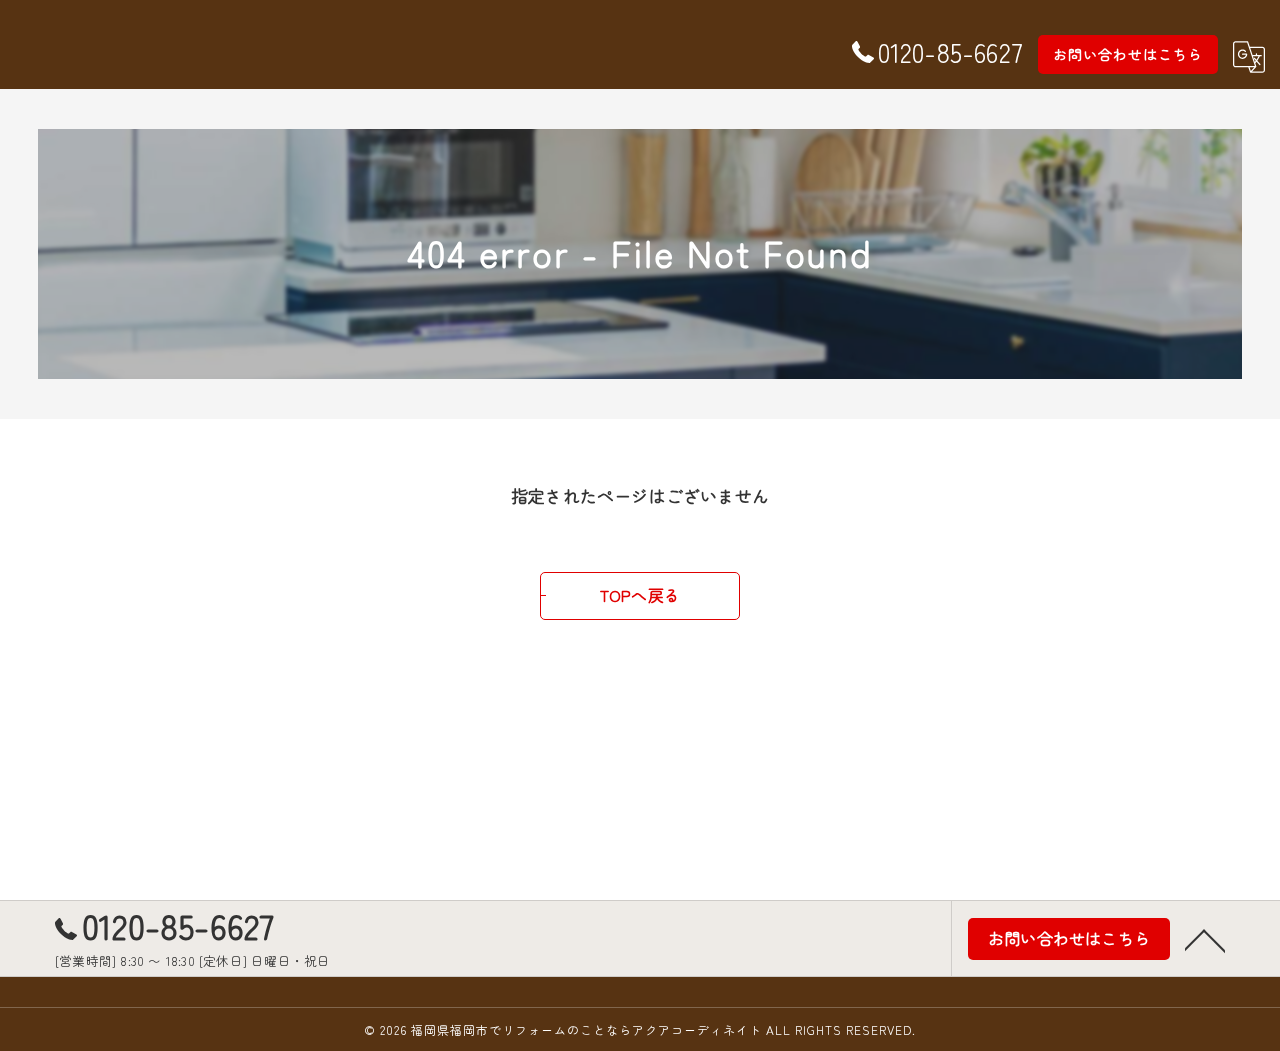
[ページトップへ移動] (1205, 939)
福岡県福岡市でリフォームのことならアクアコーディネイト (586, 1029)
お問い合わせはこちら (1128, 54)
